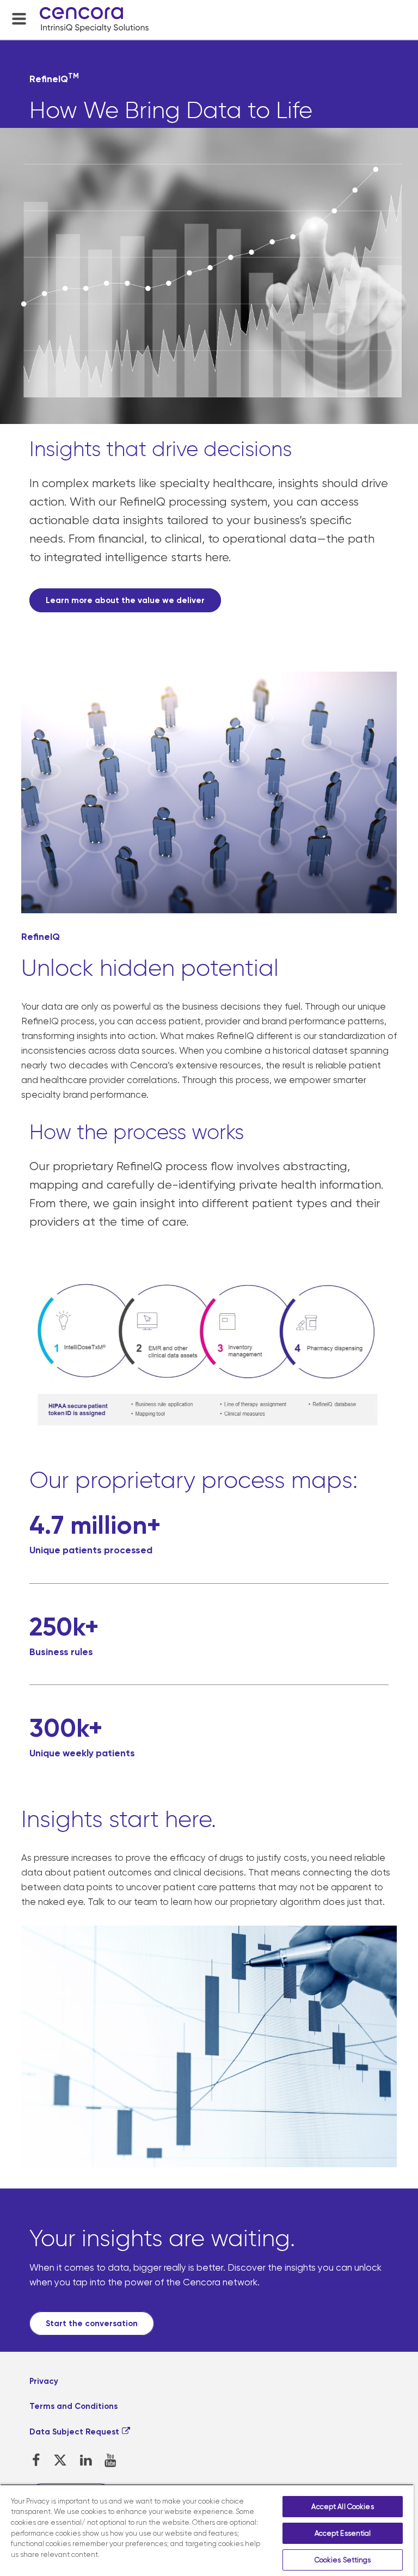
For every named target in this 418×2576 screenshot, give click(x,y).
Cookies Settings (343, 2560)
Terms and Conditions (73, 2406)
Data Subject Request (74, 2432)
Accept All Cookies (342, 2507)
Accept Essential (343, 2533)
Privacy (44, 2381)
